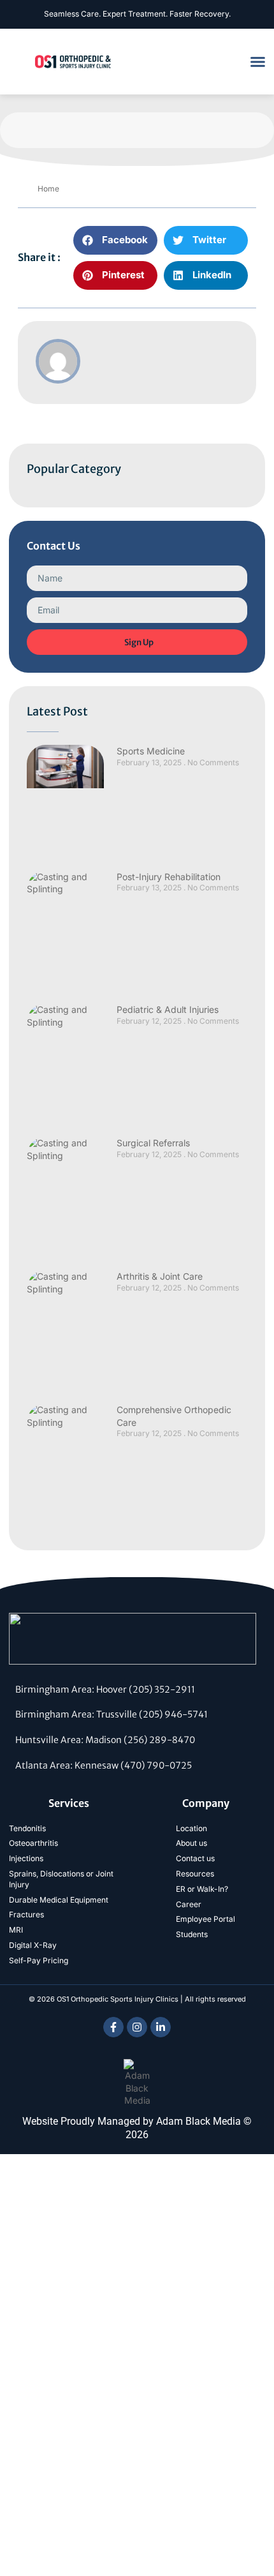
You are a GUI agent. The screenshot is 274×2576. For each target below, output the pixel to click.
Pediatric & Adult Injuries (168, 1009)
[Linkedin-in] (161, 2027)
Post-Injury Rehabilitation (169, 877)
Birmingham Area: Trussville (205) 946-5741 (112, 1714)
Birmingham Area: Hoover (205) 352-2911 (105, 1689)
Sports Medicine (151, 751)
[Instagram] (137, 2027)
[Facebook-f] (113, 2027)
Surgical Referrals (153, 1143)
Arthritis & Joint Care (160, 1276)
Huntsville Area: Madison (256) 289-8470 (105, 1740)
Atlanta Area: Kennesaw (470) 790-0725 (104, 1765)
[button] (258, 62)
